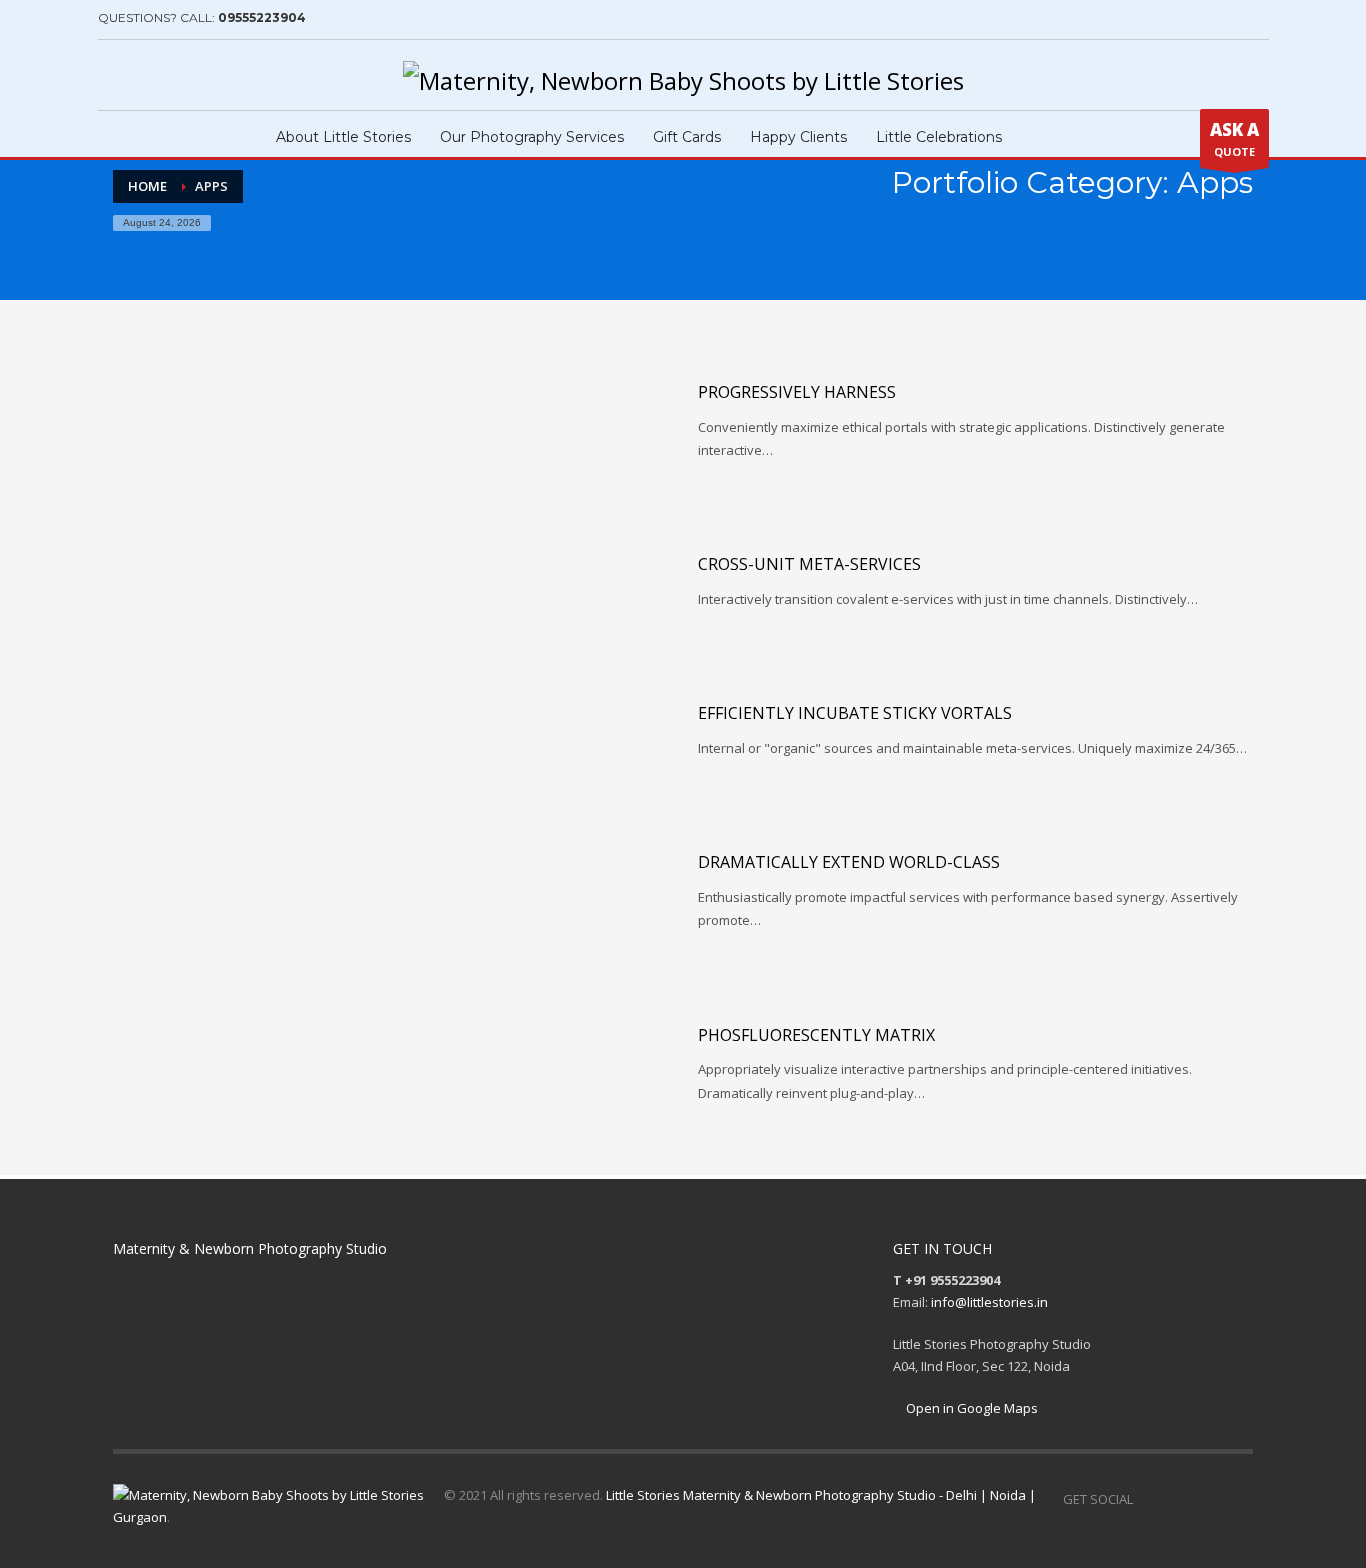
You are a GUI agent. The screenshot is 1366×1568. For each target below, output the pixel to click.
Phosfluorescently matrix (816, 1035)
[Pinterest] (173, 75)
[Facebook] (113, 75)
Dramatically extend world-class (849, 862)
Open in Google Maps (970, 1408)
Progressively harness (797, 392)
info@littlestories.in (989, 1302)
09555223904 (262, 17)
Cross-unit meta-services (809, 564)
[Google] (203, 75)
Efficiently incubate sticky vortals (855, 713)
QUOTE (1234, 138)
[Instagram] (143, 75)
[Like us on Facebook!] (1148, 1499)
